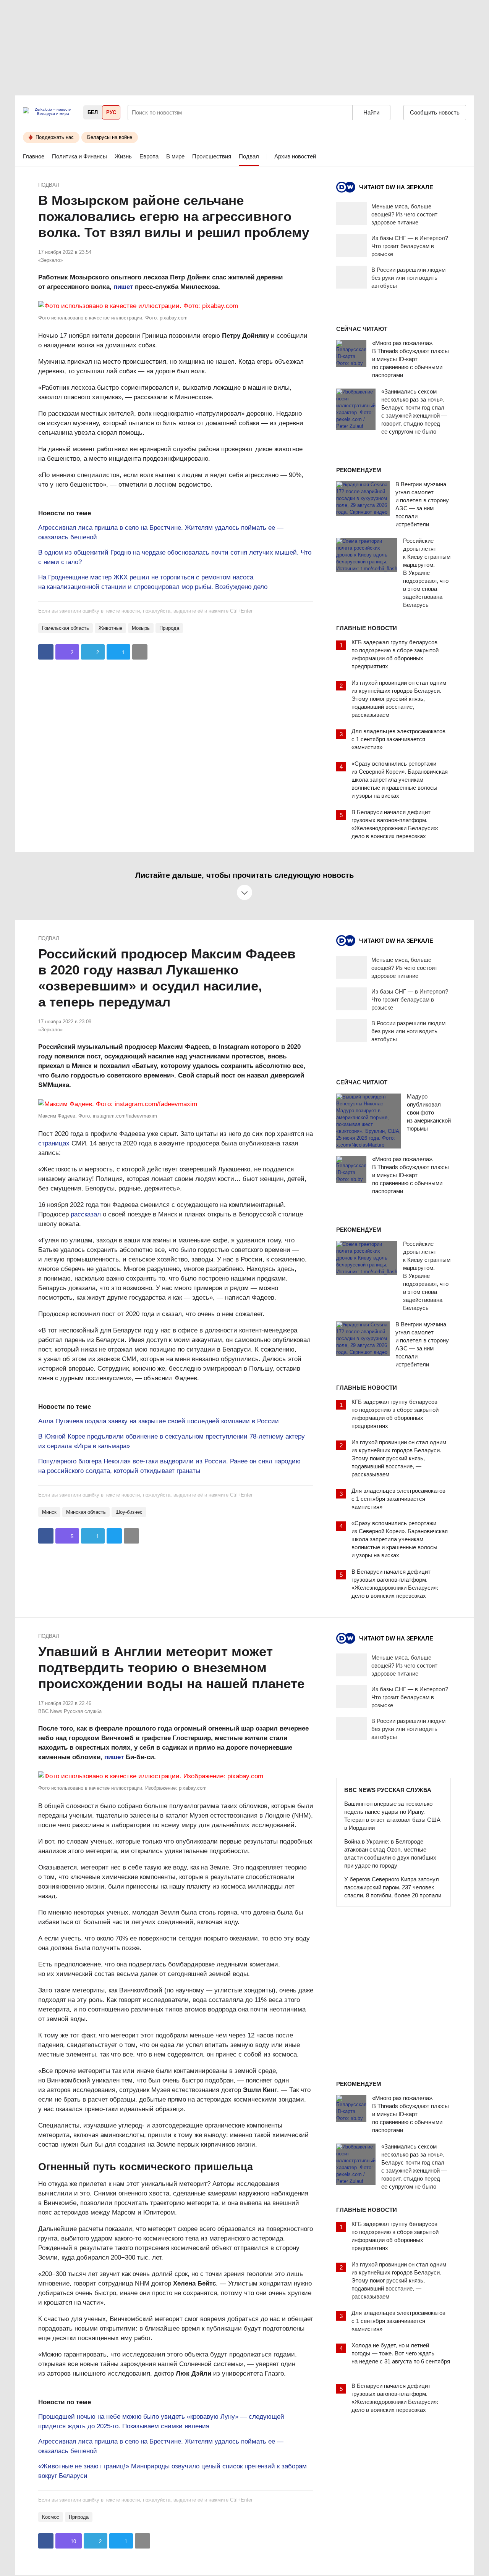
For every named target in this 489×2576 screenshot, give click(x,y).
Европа (149, 156)
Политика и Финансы (79, 156)
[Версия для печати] (140, 652)
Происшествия (212, 156)
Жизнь (123, 156)
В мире (175, 156)
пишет (123, 287)
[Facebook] (46, 652)
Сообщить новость (435, 112)
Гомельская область (66, 628)
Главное (34, 156)
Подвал (249, 156)
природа (169, 628)
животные (110, 628)
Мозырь (141, 628)
